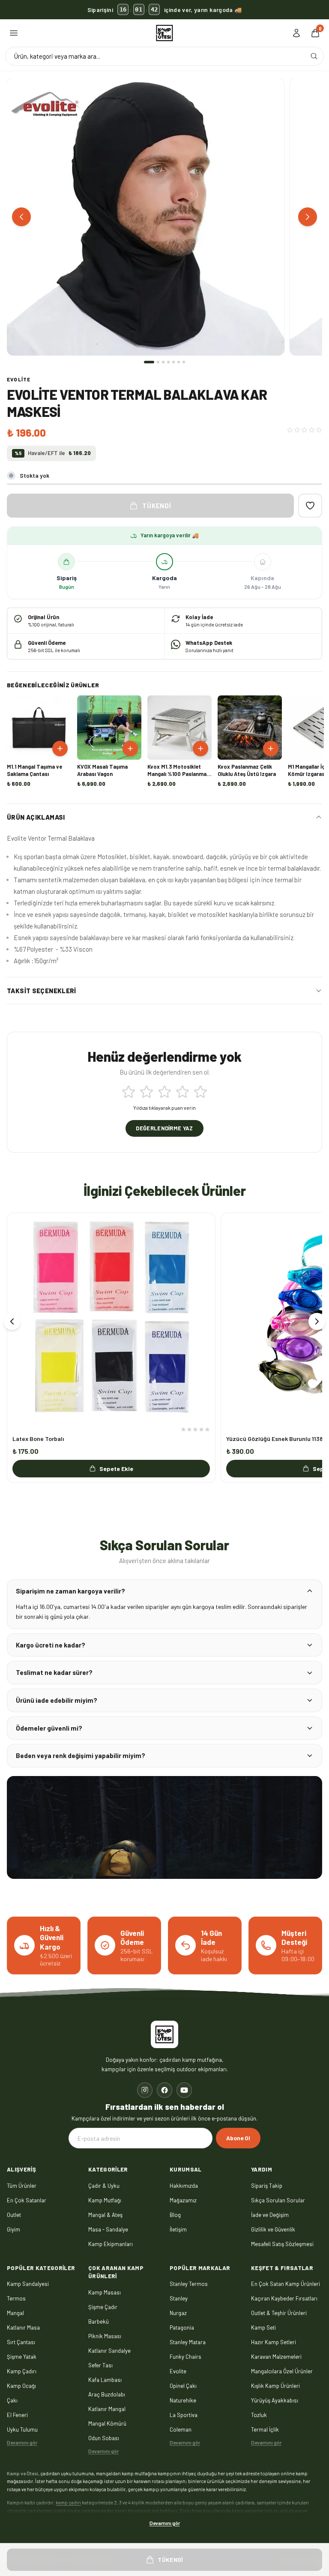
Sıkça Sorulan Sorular (278, 2200)
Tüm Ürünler (22, 2185)
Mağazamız (183, 2200)
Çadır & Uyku (104, 2185)
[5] (200, 1092)
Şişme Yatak (22, 2357)
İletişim (178, 2229)
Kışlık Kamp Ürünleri (275, 2386)
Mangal (15, 2313)
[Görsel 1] (149, 362)
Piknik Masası (105, 2336)
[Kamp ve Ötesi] (164, 33)
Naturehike (183, 2400)
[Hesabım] (296, 33)
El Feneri (17, 2415)
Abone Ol (238, 2138)
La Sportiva (184, 2415)
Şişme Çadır (103, 2306)
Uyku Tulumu (22, 2429)
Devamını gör (22, 2442)
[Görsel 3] (163, 362)
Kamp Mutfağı (105, 2200)
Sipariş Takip (267, 2185)
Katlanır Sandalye (109, 2350)
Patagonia (182, 2327)
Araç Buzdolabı (107, 2394)
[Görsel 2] (158, 362)
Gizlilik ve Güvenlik (273, 2229)
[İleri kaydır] (317, 1321)
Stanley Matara (188, 2342)
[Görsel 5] (173, 362)
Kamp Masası (105, 2292)
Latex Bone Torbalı (38, 1439)
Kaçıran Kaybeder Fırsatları (284, 2298)
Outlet (14, 2214)
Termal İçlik (265, 2429)
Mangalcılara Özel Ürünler (282, 2371)
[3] (164, 1092)
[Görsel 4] (168, 362)
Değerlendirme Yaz (164, 1128)
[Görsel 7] (184, 362)
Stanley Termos (189, 2284)
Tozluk (259, 2415)
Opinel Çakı (183, 2386)
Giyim (13, 2229)
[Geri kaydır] (12, 1321)
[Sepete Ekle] (60, 749)
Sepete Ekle (116, 1469)
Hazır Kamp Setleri (274, 2342)
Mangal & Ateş (105, 2214)
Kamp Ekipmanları (111, 2244)
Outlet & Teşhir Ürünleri (279, 2313)
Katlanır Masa (23, 2327)
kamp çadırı (68, 2502)
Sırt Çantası (21, 2342)
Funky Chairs (185, 2357)
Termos (16, 2298)
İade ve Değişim (270, 2214)
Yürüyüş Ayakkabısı (275, 2400)
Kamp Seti (263, 2327)
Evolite (19, 379)
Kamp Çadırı (22, 2371)
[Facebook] (164, 2090)
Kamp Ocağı (21, 2386)
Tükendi (157, 506)
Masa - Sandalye (108, 2229)
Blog (175, 2214)
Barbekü (99, 2321)
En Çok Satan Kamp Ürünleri (286, 2284)
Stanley (179, 2298)
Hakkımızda (184, 2185)
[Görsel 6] (179, 362)
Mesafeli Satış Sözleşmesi (282, 2244)
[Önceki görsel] (21, 217)
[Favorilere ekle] (310, 506)
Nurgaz (178, 2313)
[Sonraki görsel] (308, 217)
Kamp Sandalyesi (28, 2284)
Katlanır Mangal (107, 2408)
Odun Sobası (104, 2438)
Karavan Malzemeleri (276, 2357)
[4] (182, 1092)
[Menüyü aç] (14, 33)
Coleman (181, 2429)
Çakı (12, 2400)
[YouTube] (184, 2090)
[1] (129, 1092)
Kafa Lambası (105, 2379)
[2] (147, 1092)
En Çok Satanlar (27, 2200)
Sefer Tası (100, 2365)
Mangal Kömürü (107, 2423)
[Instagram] (145, 2090)
